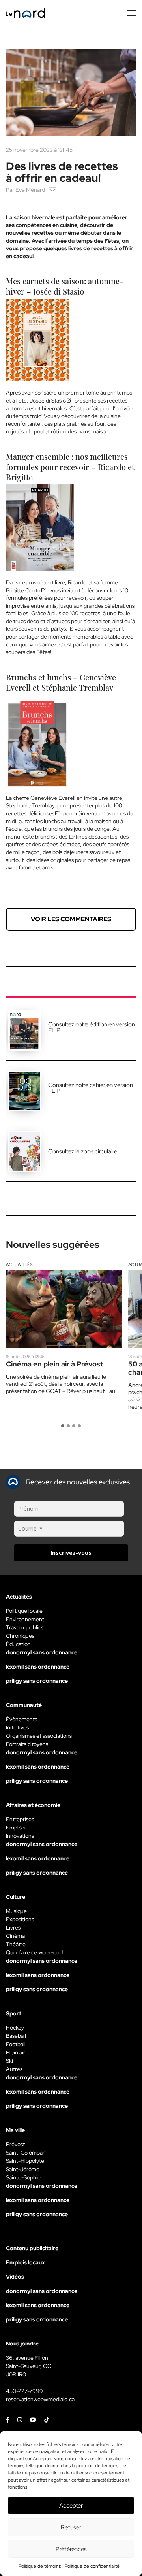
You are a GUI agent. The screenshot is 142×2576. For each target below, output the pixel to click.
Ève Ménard (30, 190)
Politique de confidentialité (92, 2566)
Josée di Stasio (48, 401)
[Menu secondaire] (131, 13)
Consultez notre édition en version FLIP (92, 1027)
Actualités (19, 1264)
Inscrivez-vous (71, 1553)
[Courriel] (52, 190)
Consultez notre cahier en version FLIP (91, 1088)
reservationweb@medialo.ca (40, 2399)
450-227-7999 (24, 2391)
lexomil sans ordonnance (38, 1667)
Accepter (71, 2506)
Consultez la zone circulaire (83, 1151)
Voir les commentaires (71, 919)
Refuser (71, 2527)
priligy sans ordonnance (37, 1681)
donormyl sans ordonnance (42, 1652)
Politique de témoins (40, 2566)
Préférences (71, 2549)
